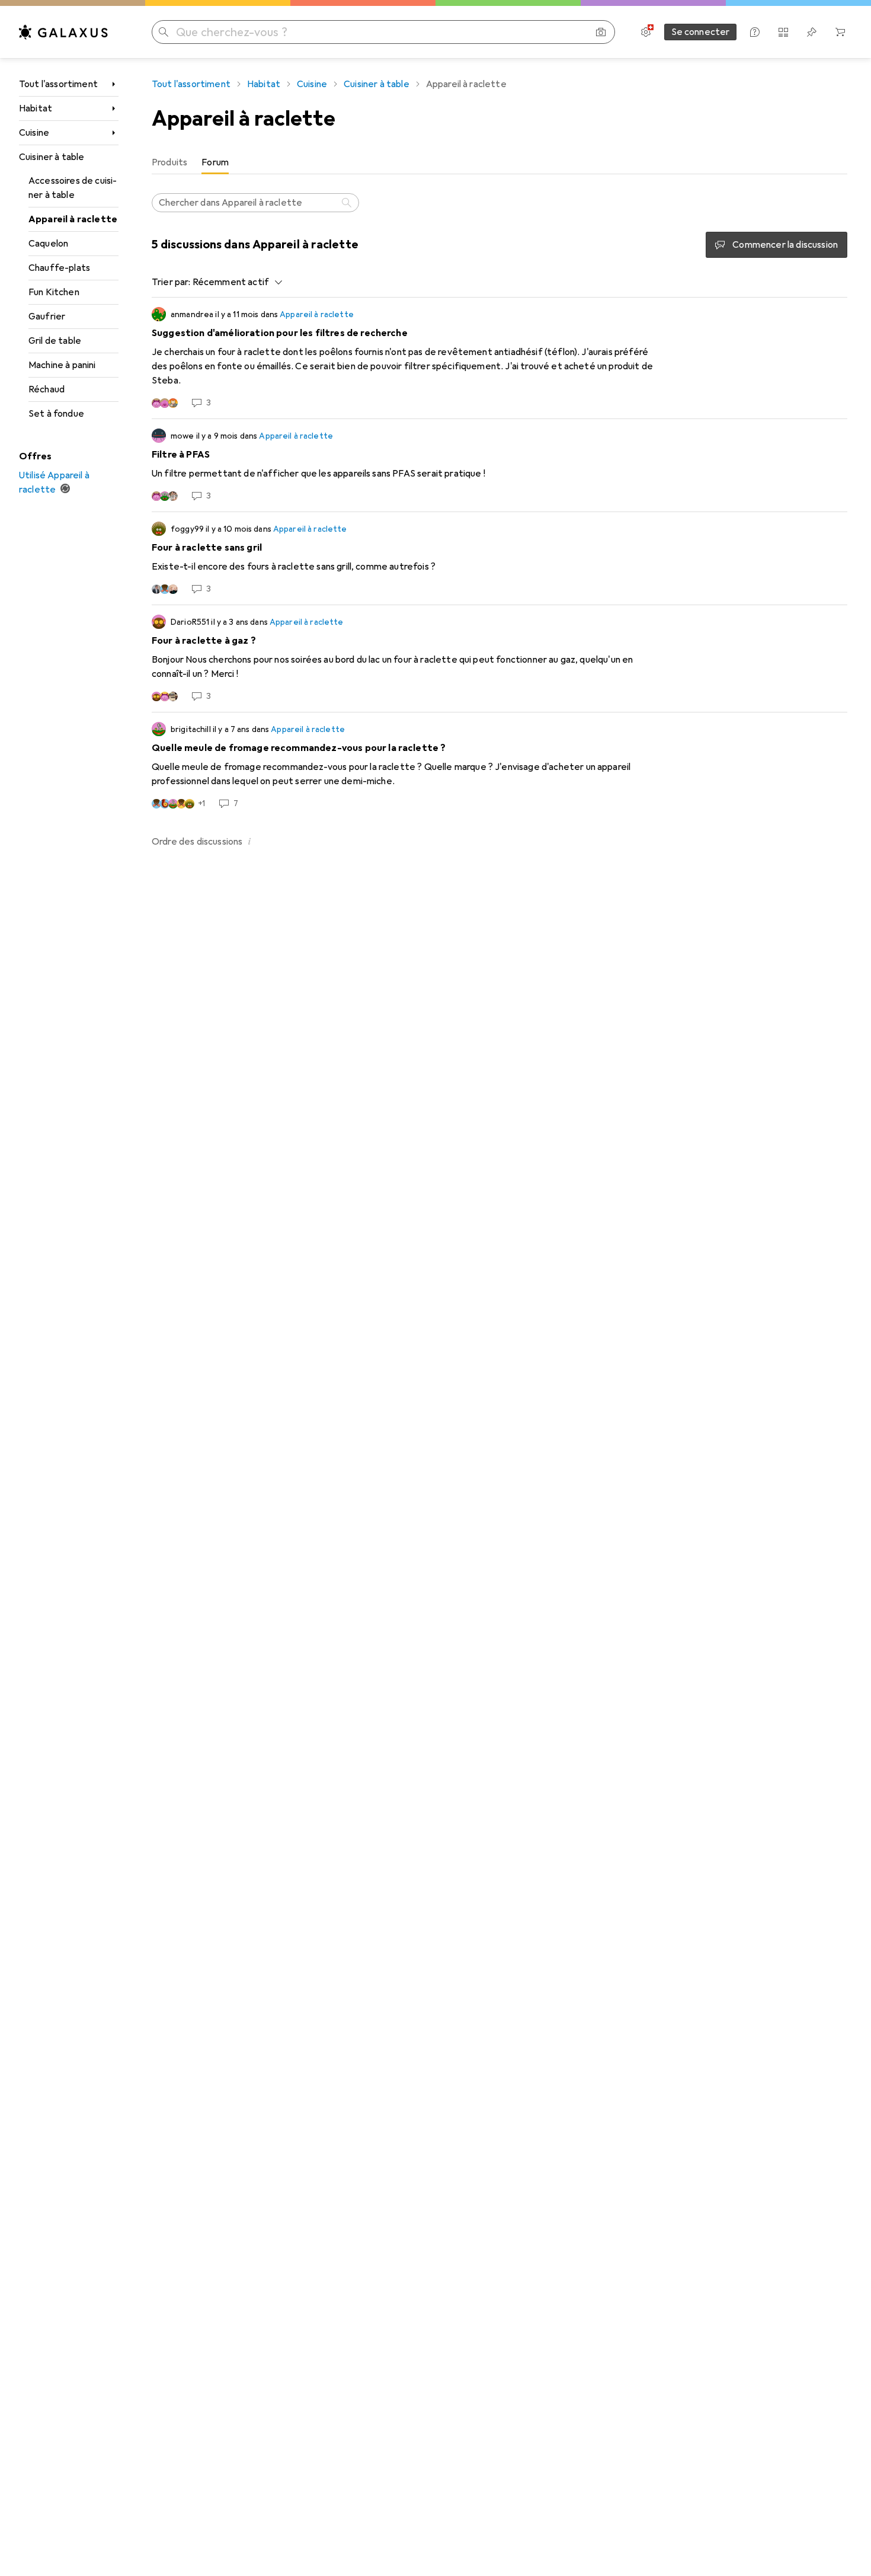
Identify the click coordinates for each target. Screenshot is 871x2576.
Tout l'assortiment (58, 84)
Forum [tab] (215, 162)
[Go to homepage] (63, 32)
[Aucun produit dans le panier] (840, 32)
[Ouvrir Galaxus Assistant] (755, 32)
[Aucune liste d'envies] (812, 32)
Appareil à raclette (73, 219)
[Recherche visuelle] (601, 32)
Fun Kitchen (54, 292)
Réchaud (47, 389)
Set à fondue (56, 414)
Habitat (36, 108)
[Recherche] (348, 203)
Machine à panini (62, 365)
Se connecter (701, 32)
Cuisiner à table (52, 157)
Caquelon (48, 244)
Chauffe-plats (59, 268)
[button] (249, 841)
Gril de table (55, 341)
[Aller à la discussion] (499, 358)
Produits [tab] (169, 162)
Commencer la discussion (785, 245)
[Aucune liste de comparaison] (783, 32)
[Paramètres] (646, 32)
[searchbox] (255, 203)
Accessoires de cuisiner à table (73, 188)
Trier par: (171, 282)
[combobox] (235, 282)
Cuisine (34, 133)
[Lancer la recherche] (164, 32)
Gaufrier (47, 317)
